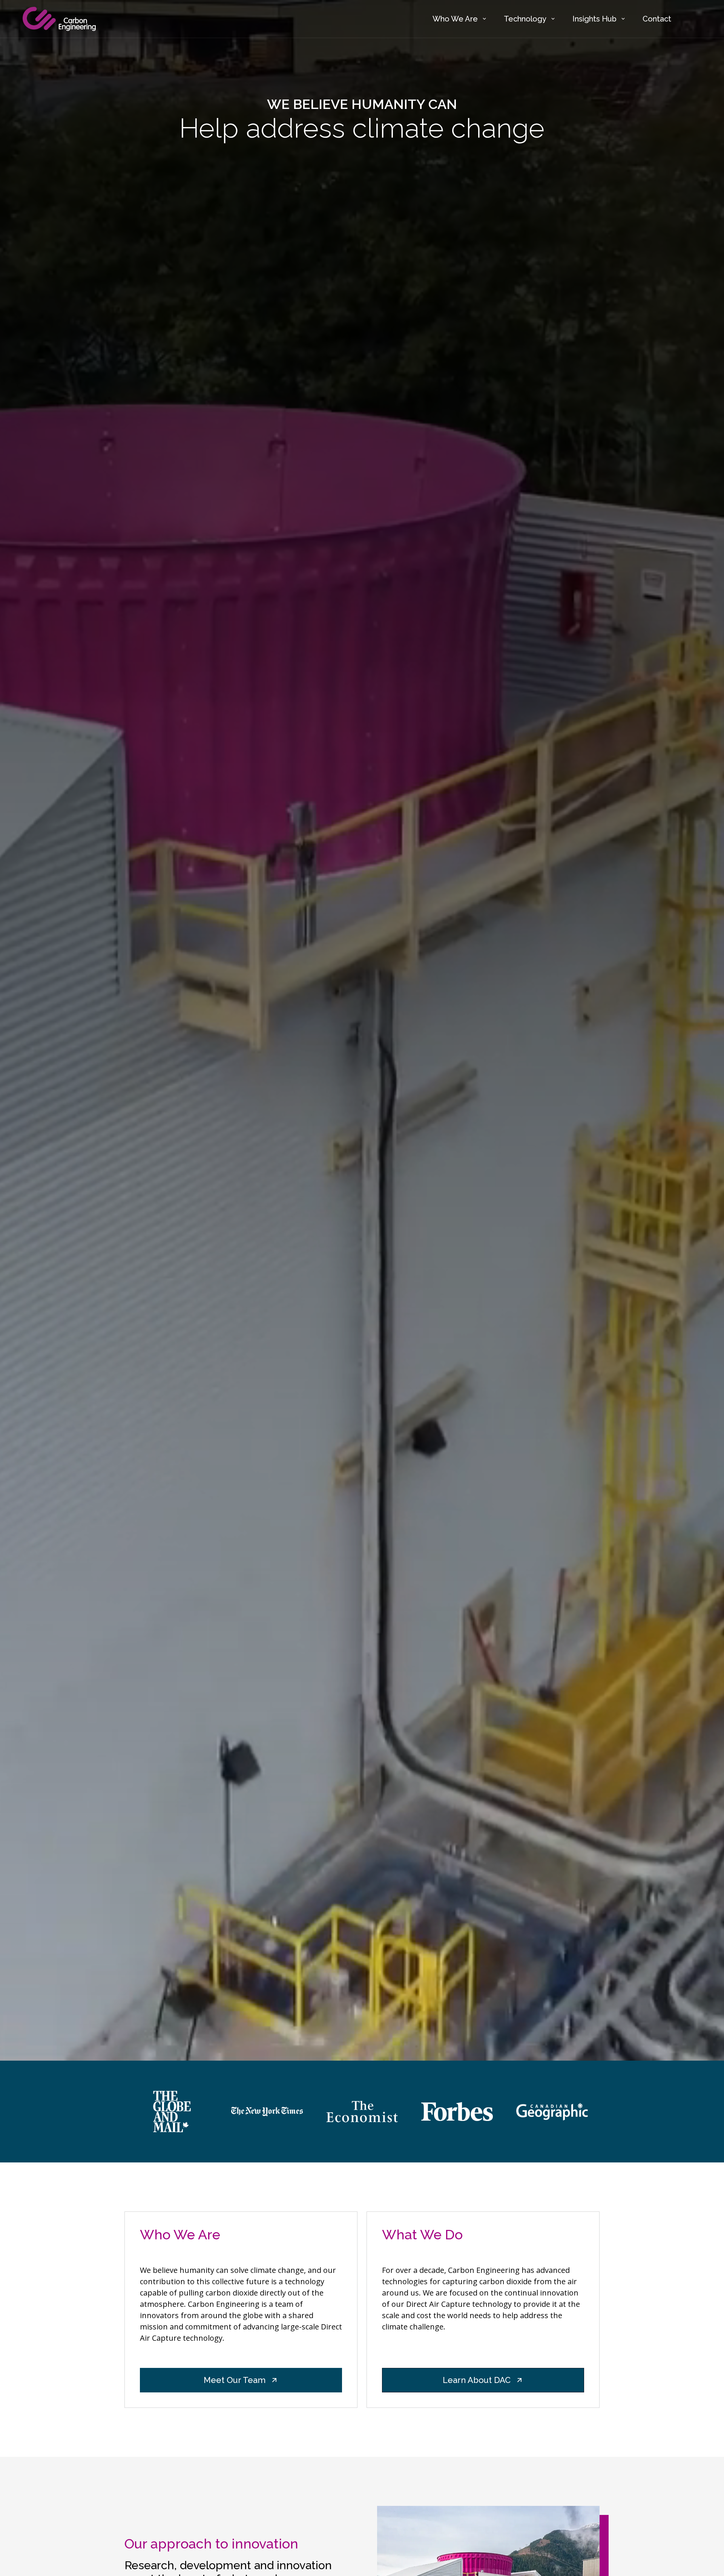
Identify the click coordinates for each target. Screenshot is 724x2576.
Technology (525, 19)
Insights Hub (594, 19)
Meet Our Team (235, 2380)
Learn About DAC (477, 2380)
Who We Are (455, 19)
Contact (657, 19)
